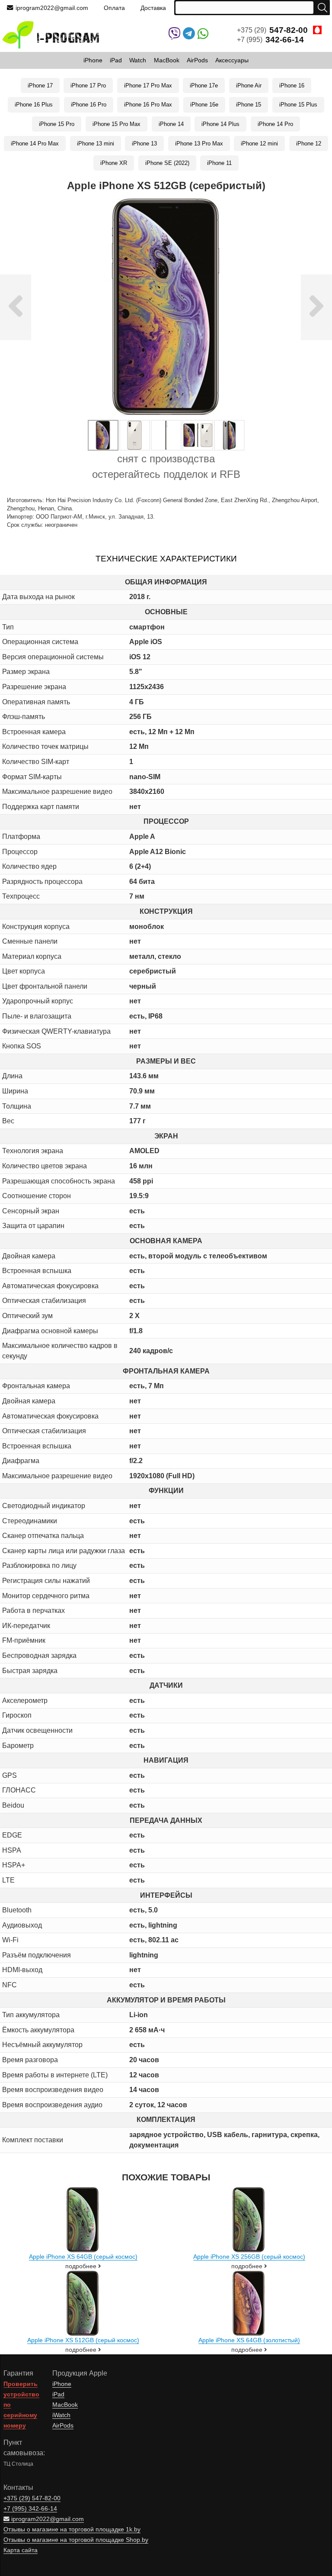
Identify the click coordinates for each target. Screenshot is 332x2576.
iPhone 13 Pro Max (199, 143)
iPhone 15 (249, 105)
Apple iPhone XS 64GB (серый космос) (83, 2257)
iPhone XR (114, 163)
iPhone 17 (40, 85)
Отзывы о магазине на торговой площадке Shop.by (76, 2540)
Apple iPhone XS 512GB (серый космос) (83, 2340)
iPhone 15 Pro (57, 124)
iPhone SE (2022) (167, 163)
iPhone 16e (204, 105)
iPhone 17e (204, 85)
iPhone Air (249, 85)
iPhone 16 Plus (34, 105)
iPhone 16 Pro (89, 105)
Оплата (114, 8)
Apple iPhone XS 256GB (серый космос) (249, 2257)
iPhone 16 (292, 85)
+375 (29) (272, 30)
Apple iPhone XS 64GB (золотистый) (249, 2340)
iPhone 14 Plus (220, 124)
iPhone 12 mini (259, 143)
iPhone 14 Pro (275, 124)
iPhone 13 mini (96, 143)
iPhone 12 (309, 143)
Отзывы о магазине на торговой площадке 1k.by (72, 2529)
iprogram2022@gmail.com (52, 8)
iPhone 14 (171, 124)
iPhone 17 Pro (88, 85)
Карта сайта (21, 2550)
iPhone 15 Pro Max (117, 124)
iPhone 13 (144, 143)
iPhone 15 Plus (298, 105)
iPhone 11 (219, 163)
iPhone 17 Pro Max (148, 85)
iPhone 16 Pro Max (148, 105)
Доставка (153, 8)
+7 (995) (270, 40)
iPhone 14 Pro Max (35, 143)
